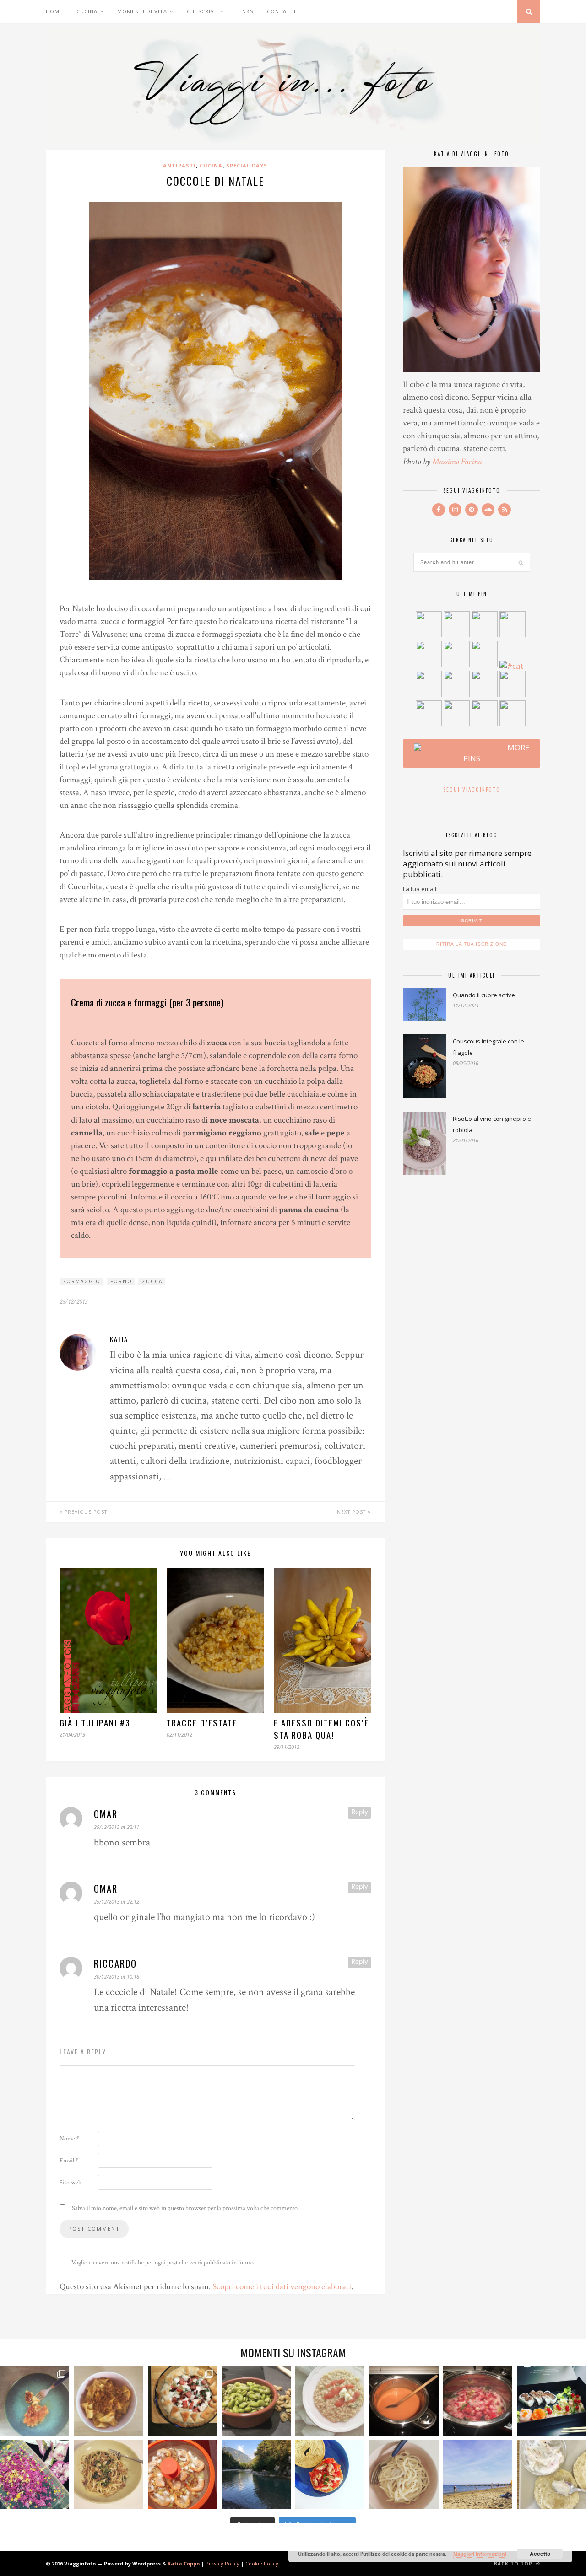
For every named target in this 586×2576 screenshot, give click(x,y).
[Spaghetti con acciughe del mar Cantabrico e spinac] (108, 2475)
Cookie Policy (262, 2563)
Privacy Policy (222, 2563)
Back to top (514, 2564)
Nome (69, 2139)
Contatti (281, 11)
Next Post (352, 1512)
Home (54, 11)
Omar (106, 1814)
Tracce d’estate (202, 1723)
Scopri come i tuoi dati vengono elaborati (282, 2287)
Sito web (71, 2183)
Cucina (87, 11)
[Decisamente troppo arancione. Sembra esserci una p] (404, 2401)
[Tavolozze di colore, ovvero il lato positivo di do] (35, 2475)
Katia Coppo (184, 2563)
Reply (360, 1812)
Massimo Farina (457, 462)
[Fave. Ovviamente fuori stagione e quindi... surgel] (256, 2401)
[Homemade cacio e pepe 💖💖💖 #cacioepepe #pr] (404, 2475)
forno (121, 1281)
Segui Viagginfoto (472, 790)
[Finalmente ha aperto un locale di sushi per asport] (551, 2401)
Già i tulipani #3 (95, 1723)
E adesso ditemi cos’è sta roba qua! (321, 1729)
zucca (152, 1281)
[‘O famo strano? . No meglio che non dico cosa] (35, 2401)
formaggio (82, 1281)
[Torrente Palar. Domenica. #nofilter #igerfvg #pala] (256, 2475)
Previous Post (85, 1512)
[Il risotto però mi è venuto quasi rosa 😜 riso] (330, 2401)
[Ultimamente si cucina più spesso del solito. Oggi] (182, 2401)
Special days (247, 165)
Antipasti (179, 165)
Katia (119, 1339)
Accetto (540, 2554)
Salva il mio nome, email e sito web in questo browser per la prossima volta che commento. (185, 2208)
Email (69, 2161)
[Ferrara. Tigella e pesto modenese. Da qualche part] (551, 2475)
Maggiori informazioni (480, 2554)
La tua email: (420, 889)
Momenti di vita (142, 11)
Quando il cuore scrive (484, 995)
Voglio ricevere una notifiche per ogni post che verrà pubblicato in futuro (162, 2263)
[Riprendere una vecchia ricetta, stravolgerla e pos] (182, 2475)
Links (245, 11)
